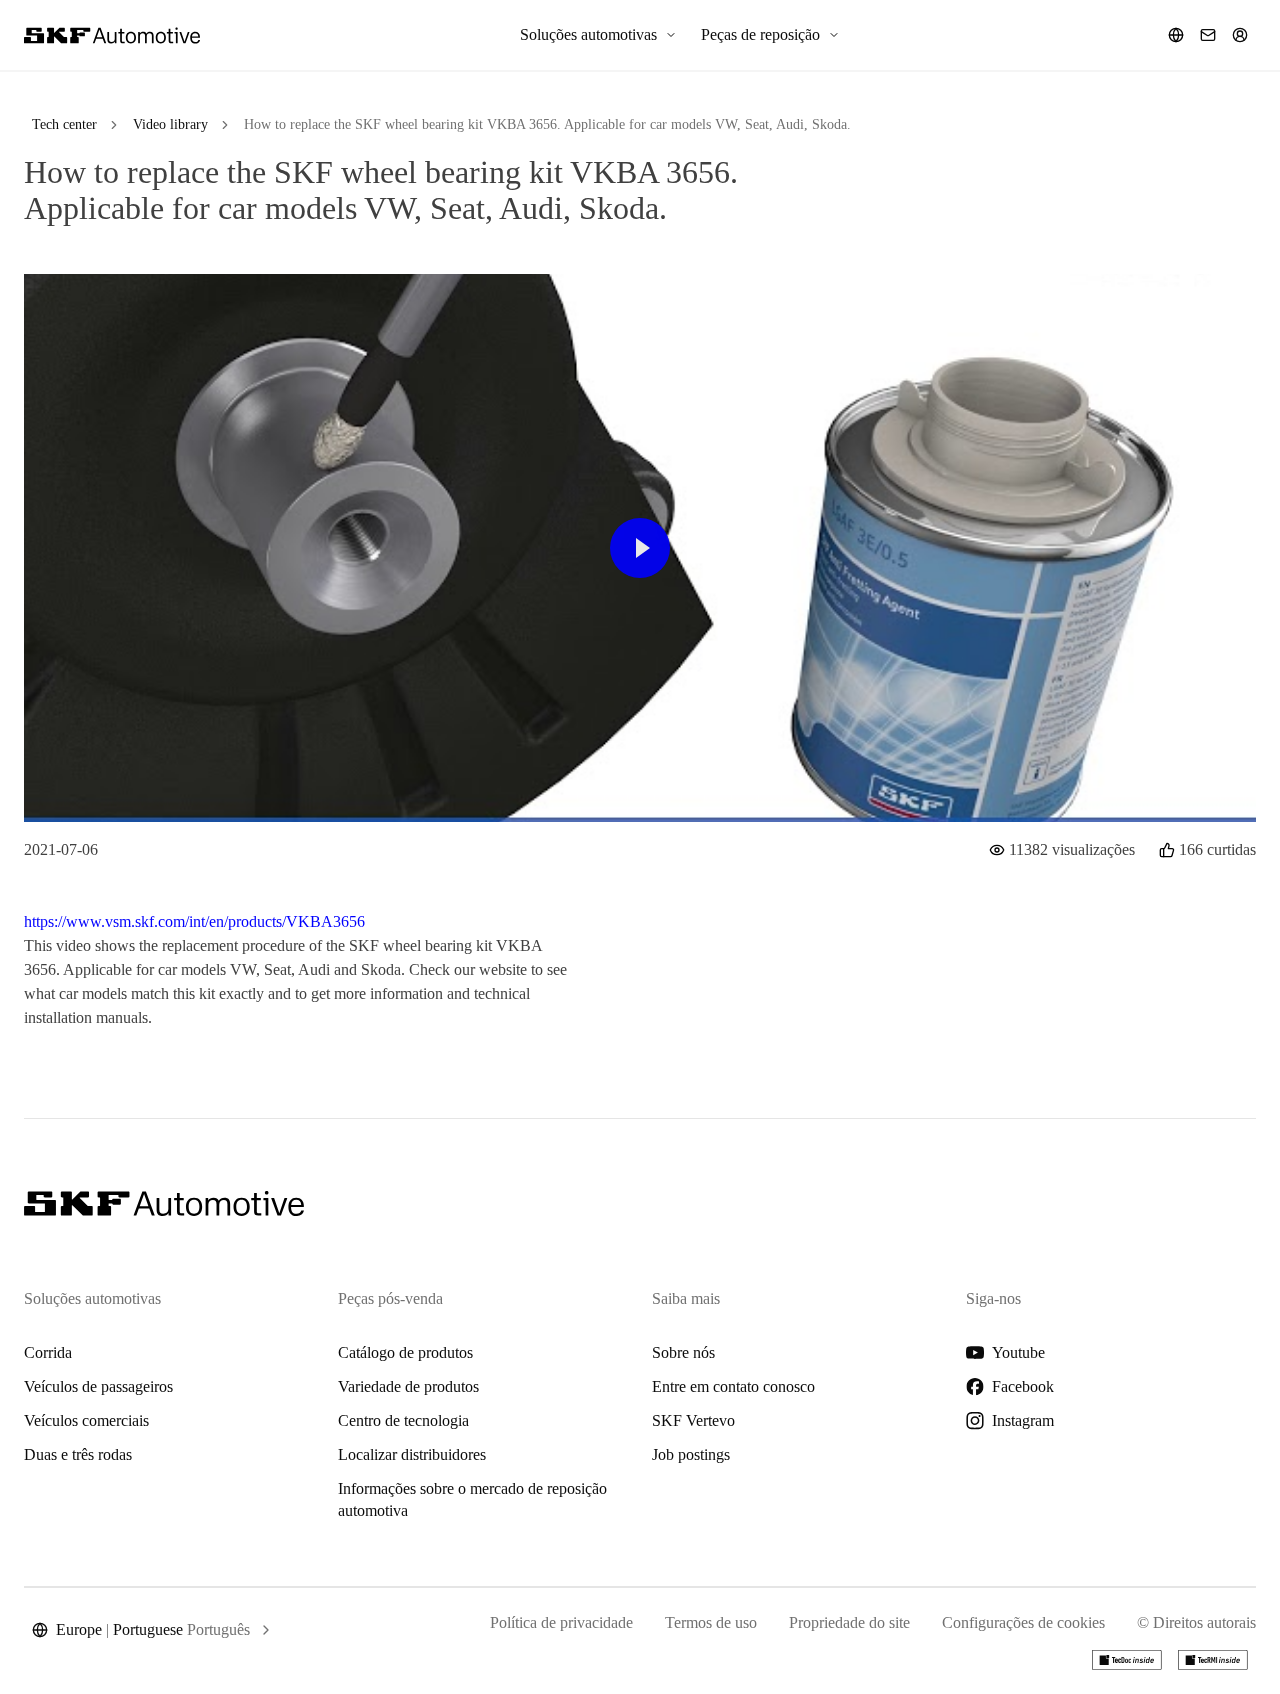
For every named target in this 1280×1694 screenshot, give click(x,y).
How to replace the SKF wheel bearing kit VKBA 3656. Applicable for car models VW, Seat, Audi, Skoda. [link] (547, 124)
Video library (170, 124)
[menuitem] (598, 35)
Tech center (64, 124)
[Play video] (640, 548)
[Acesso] (1240, 35)
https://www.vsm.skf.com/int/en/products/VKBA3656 (194, 921)
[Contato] (1208, 35)
